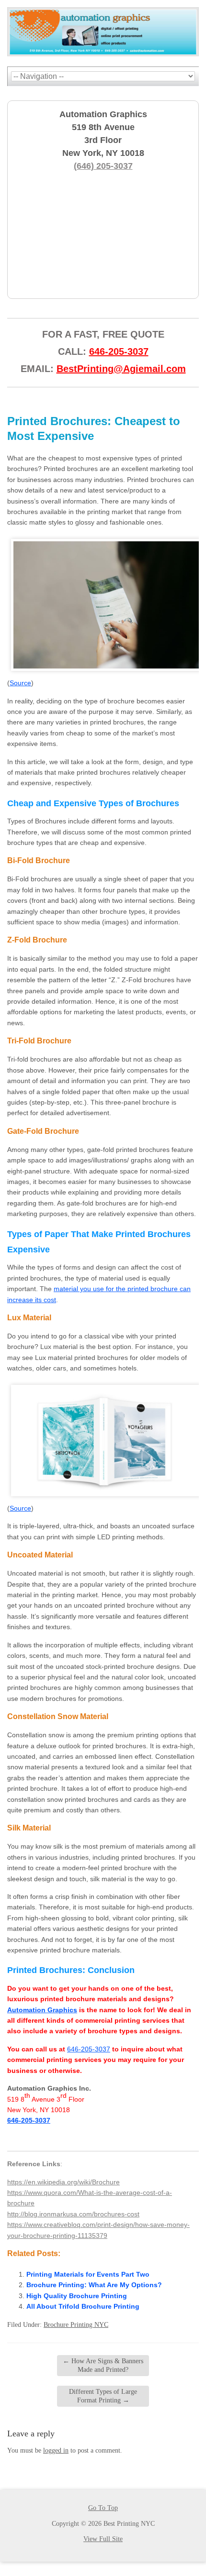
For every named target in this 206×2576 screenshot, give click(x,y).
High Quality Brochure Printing (77, 2296)
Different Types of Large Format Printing (103, 2396)
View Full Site (103, 2539)
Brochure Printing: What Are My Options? (94, 2285)
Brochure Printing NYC (76, 2325)
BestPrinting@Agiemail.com (121, 369)
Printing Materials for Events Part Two (88, 2274)
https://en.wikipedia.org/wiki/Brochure (63, 2182)
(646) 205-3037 (103, 166)
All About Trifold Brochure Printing (83, 2306)
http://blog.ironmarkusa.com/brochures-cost (73, 2214)
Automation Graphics (42, 2010)
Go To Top (103, 2508)
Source (20, 683)
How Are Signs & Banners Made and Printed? (103, 2365)
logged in (56, 2450)
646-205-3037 (119, 351)
